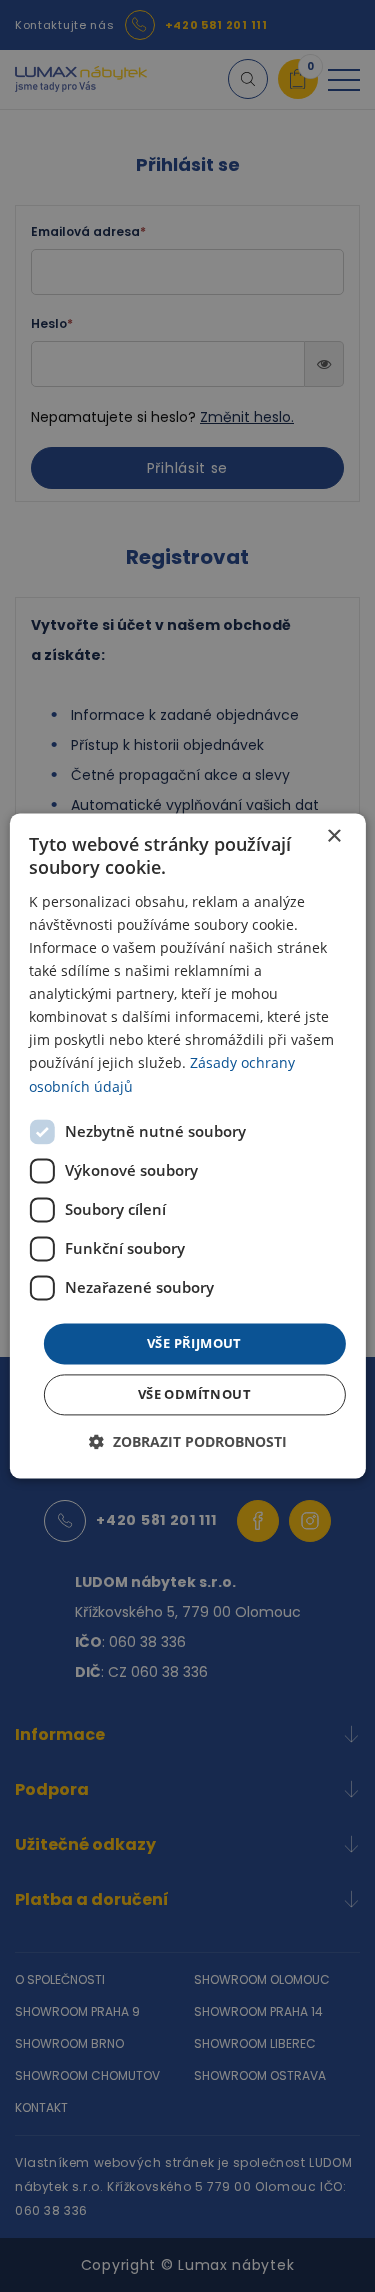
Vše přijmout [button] (194, 1343)
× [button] (333, 836)
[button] (188, 1442)
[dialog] (187, 1145)
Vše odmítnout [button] (194, 1395)
